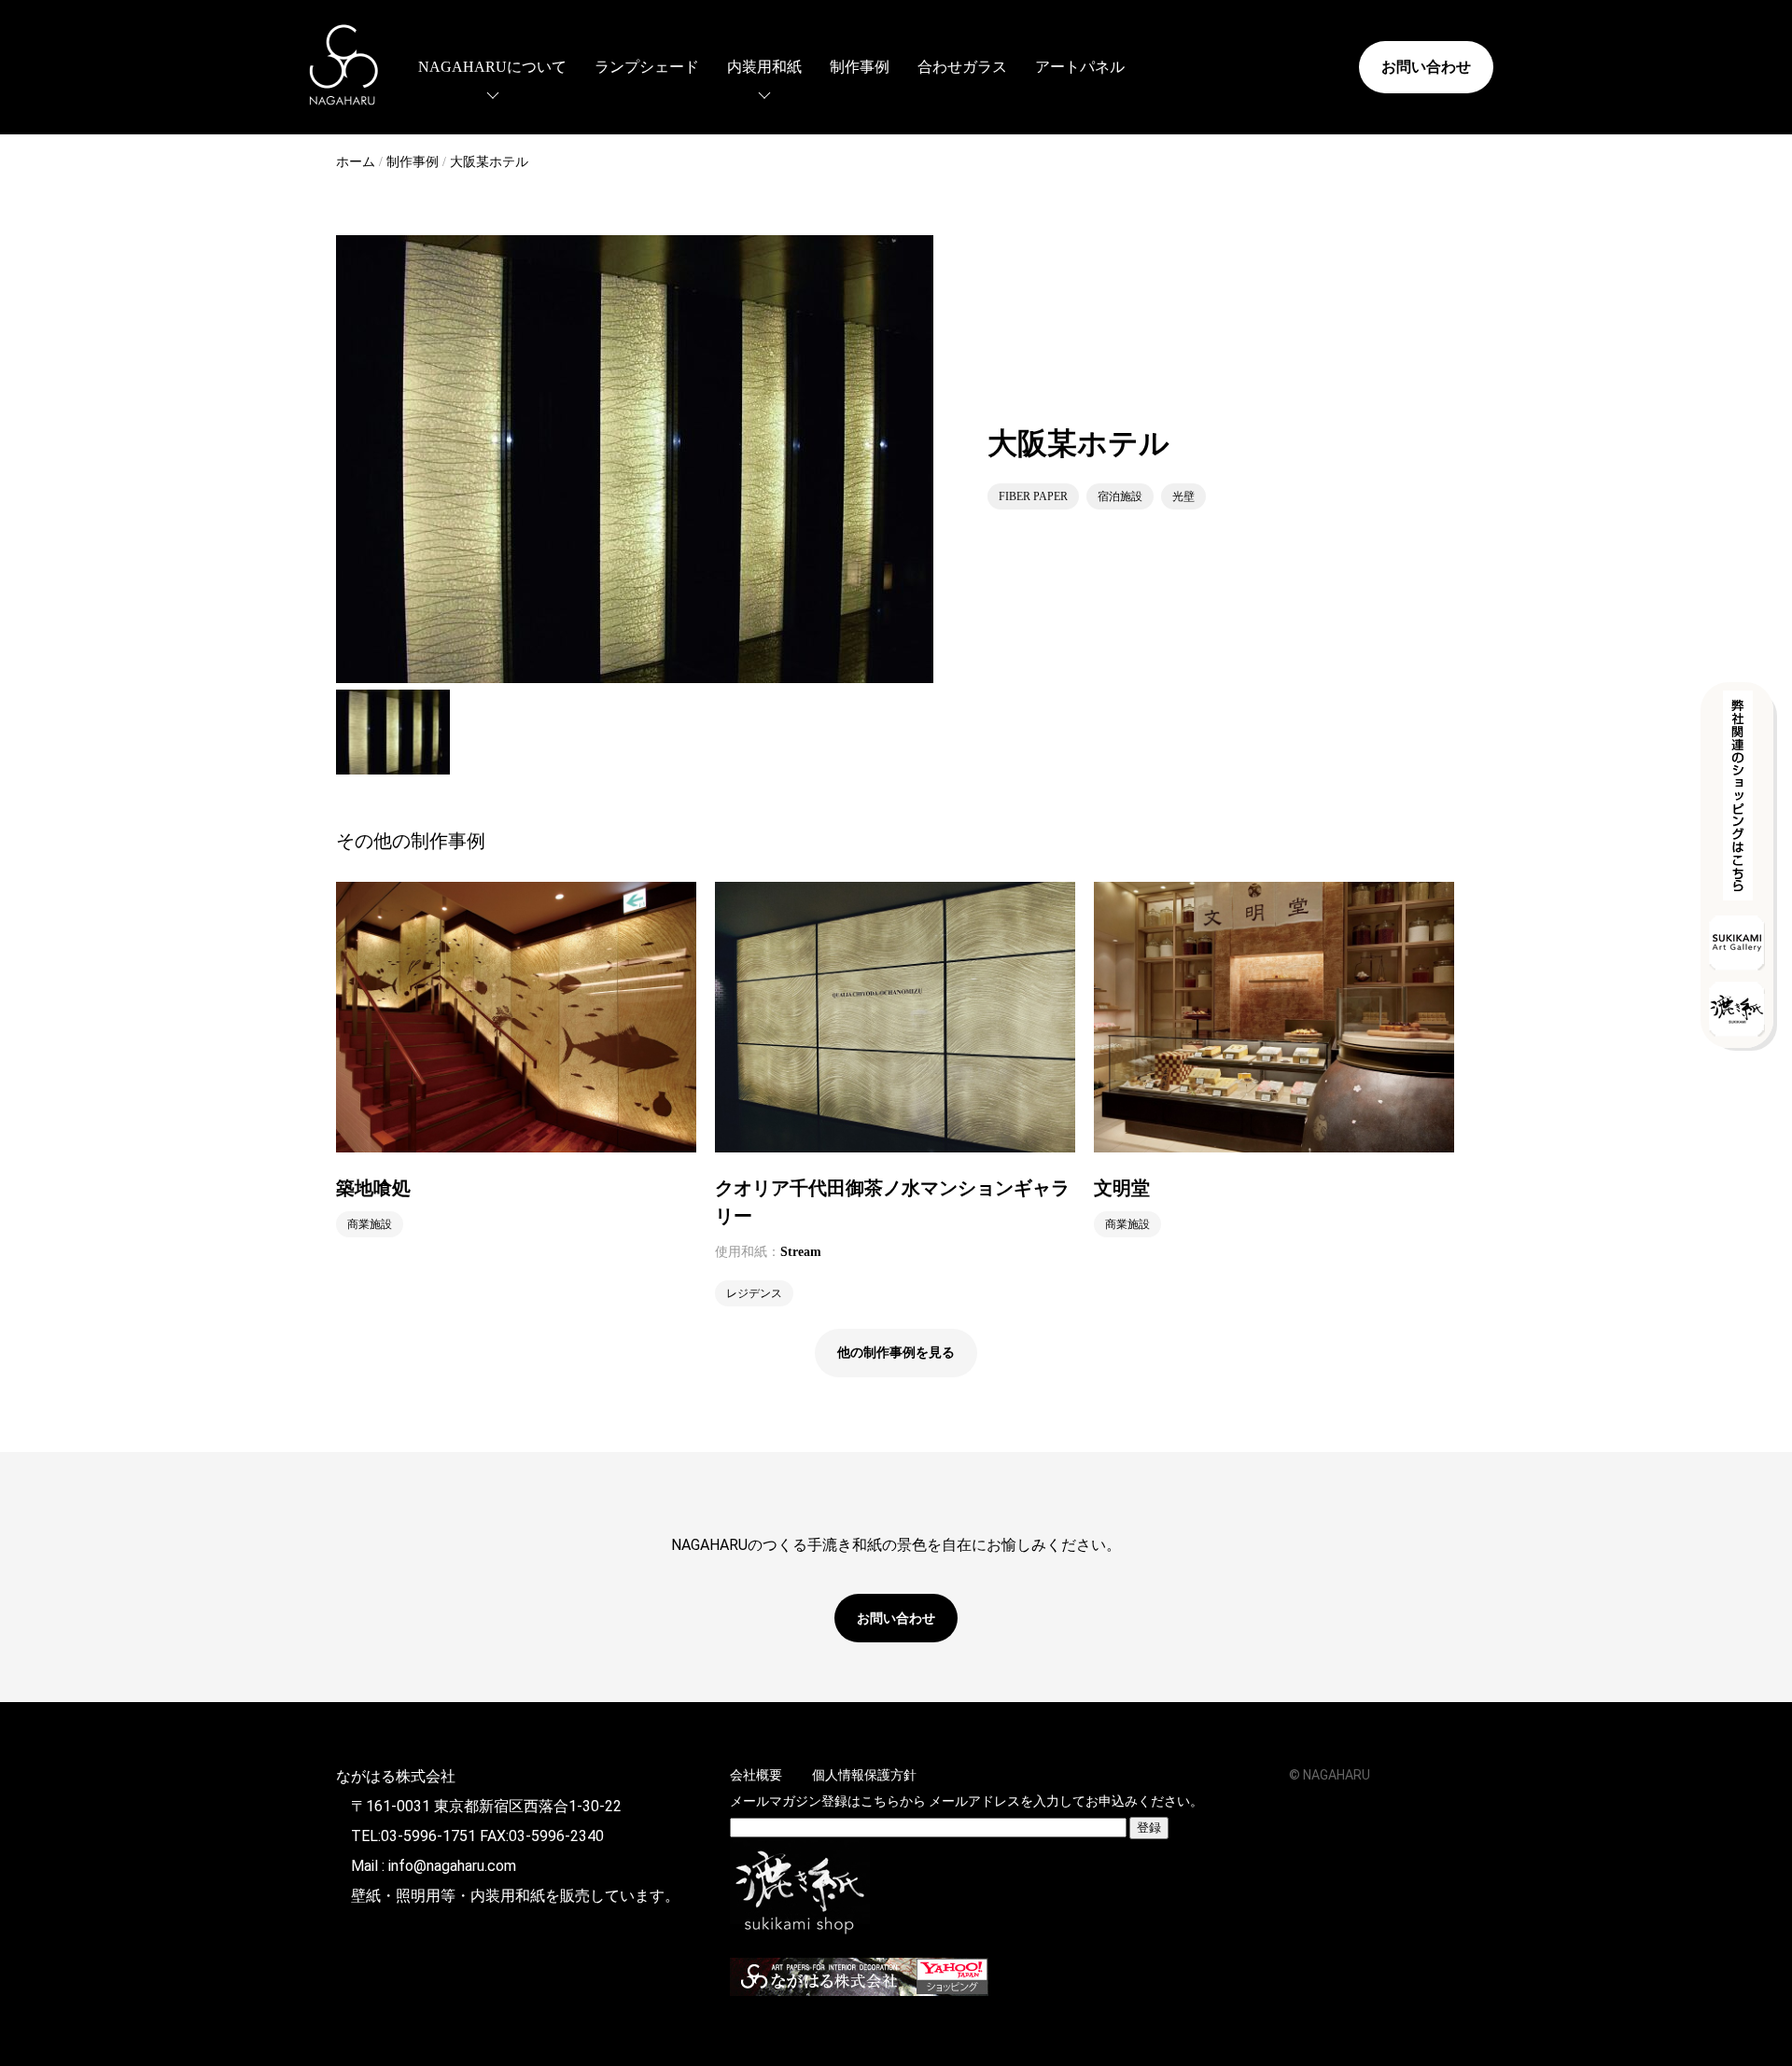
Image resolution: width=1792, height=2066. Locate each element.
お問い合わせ (1426, 67)
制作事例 (860, 67)
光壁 (1183, 496)
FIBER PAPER (1033, 496)
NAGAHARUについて (492, 67)
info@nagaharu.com (452, 1866)
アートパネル (1080, 67)
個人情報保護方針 (864, 1775)
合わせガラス (962, 67)
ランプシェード (647, 67)
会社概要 (756, 1775)
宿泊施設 (1120, 496)
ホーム (356, 162)
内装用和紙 (764, 67)
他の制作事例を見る (896, 1353)
